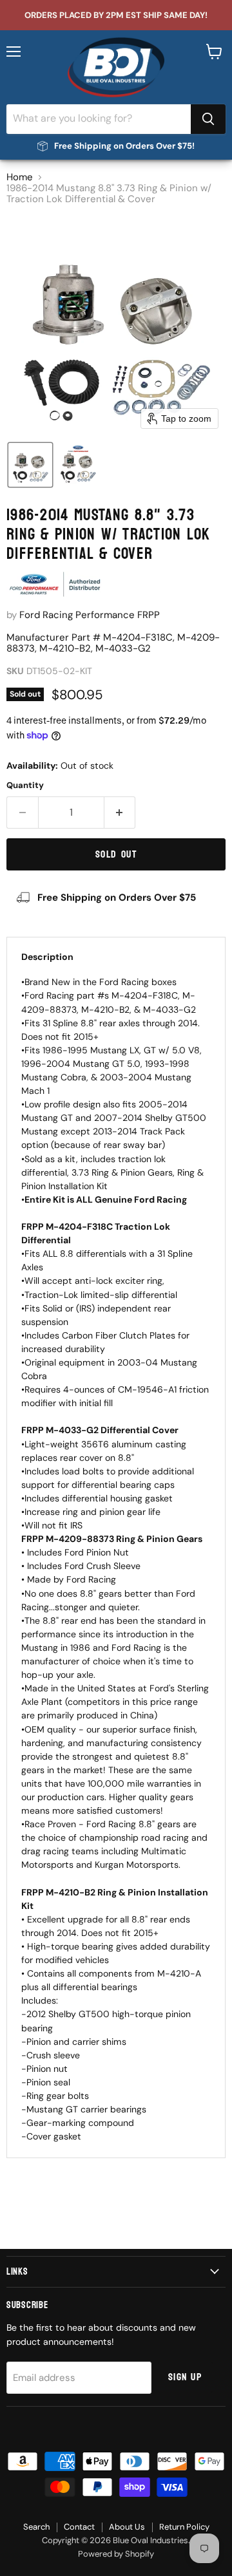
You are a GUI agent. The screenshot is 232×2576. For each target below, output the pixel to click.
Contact (79, 2527)
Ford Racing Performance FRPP (90, 615)
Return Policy (184, 2527)
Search (36, 2527)
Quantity (25, 785)
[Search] (208, 119)
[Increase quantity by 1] (120, 813)
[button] (30, 465)
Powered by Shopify (116, 2554)
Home (20, 177)
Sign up (185, 2377)
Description (47, 957)
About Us (127, 2527)
